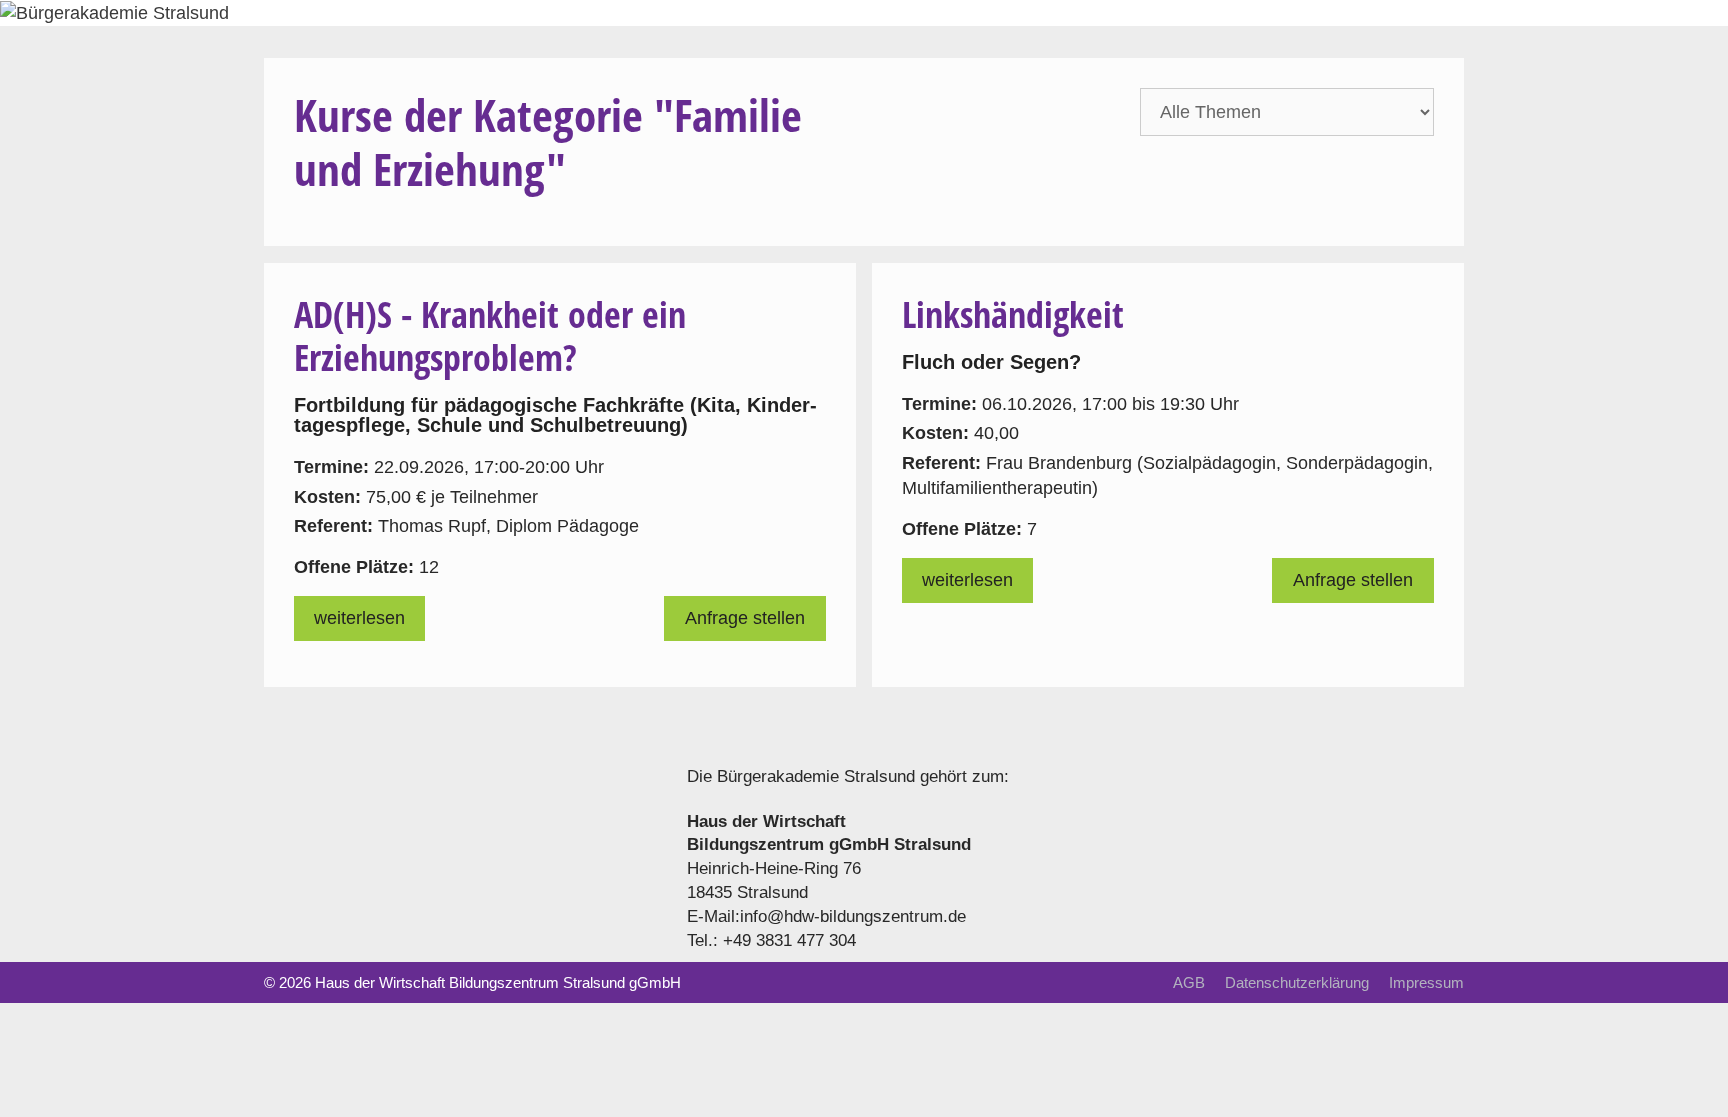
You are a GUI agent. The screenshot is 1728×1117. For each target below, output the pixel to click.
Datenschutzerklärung (1297, 982)
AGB (1189, 982)
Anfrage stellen (745, 618)
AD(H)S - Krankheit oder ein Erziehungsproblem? (490, 336)
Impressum (1426, 982)
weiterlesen (359, 618)
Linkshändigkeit (1013, 314)
